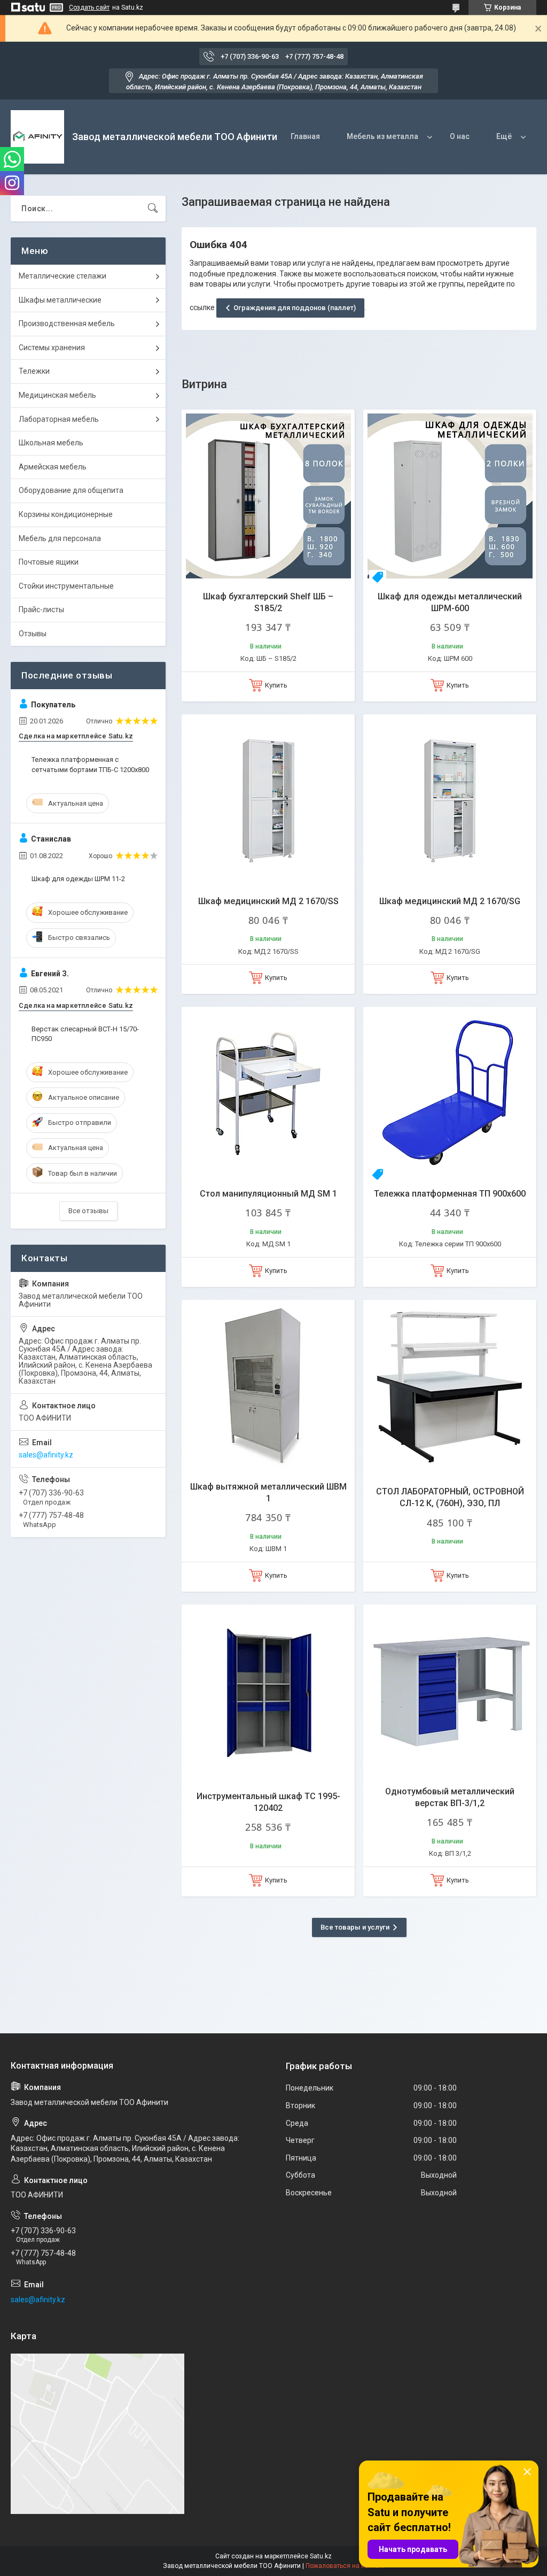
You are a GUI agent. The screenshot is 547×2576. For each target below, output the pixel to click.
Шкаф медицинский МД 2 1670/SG (450, 901)
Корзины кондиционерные (66, 514)
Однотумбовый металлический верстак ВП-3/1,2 (450, 1797)
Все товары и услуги (355, 1927)
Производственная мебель (67, 323)
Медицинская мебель (57, 395)
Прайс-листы (41, 610)
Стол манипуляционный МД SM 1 (268, 1194)
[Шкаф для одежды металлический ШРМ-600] (450, 496)
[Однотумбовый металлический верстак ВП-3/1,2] (450, 1691)
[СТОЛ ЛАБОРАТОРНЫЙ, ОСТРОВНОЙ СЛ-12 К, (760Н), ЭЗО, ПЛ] (450, 1386)
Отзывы (33, 634)
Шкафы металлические (60, 300)
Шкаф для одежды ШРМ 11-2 (78, 879)
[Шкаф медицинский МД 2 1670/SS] (268, 801)
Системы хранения (52, 348)
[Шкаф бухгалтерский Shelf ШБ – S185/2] (268, 496)
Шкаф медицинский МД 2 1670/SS (268, 901)
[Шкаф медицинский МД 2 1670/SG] (450, 801)
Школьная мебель (51, 443)
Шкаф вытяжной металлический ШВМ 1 (268, 1493)
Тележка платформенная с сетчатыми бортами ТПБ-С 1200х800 (90, 764)
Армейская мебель (53, 467)
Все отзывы (88, 1211)
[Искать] (153, 209)
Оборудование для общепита (71, 490)
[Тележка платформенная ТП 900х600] (450, 1093)
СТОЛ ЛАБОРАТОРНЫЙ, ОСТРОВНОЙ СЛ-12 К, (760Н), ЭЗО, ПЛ (450, 1497)
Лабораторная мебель (59, 419)
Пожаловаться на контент (345, 2566)
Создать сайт (89, 7)
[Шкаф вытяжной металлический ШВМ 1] (268, 1386)
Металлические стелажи (62, 276)
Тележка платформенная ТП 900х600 (450, 1194)
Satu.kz (321, 2556)
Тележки (34, 371)
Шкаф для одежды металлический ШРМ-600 (450, 602)
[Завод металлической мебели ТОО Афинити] (37, 137)
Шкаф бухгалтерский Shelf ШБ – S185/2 (268, 602)
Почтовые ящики (49, 562)
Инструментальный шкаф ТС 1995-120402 (268, 1802)
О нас (460, 136)
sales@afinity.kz (46, 1455)
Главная (305, 136)
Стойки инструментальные (66, 586)
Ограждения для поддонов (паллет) (295, 308)
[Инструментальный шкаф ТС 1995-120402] (268, 1691)
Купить (276, 685)
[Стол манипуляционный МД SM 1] (268, 1093)
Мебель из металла (382, 136)
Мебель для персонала (60, 538)
